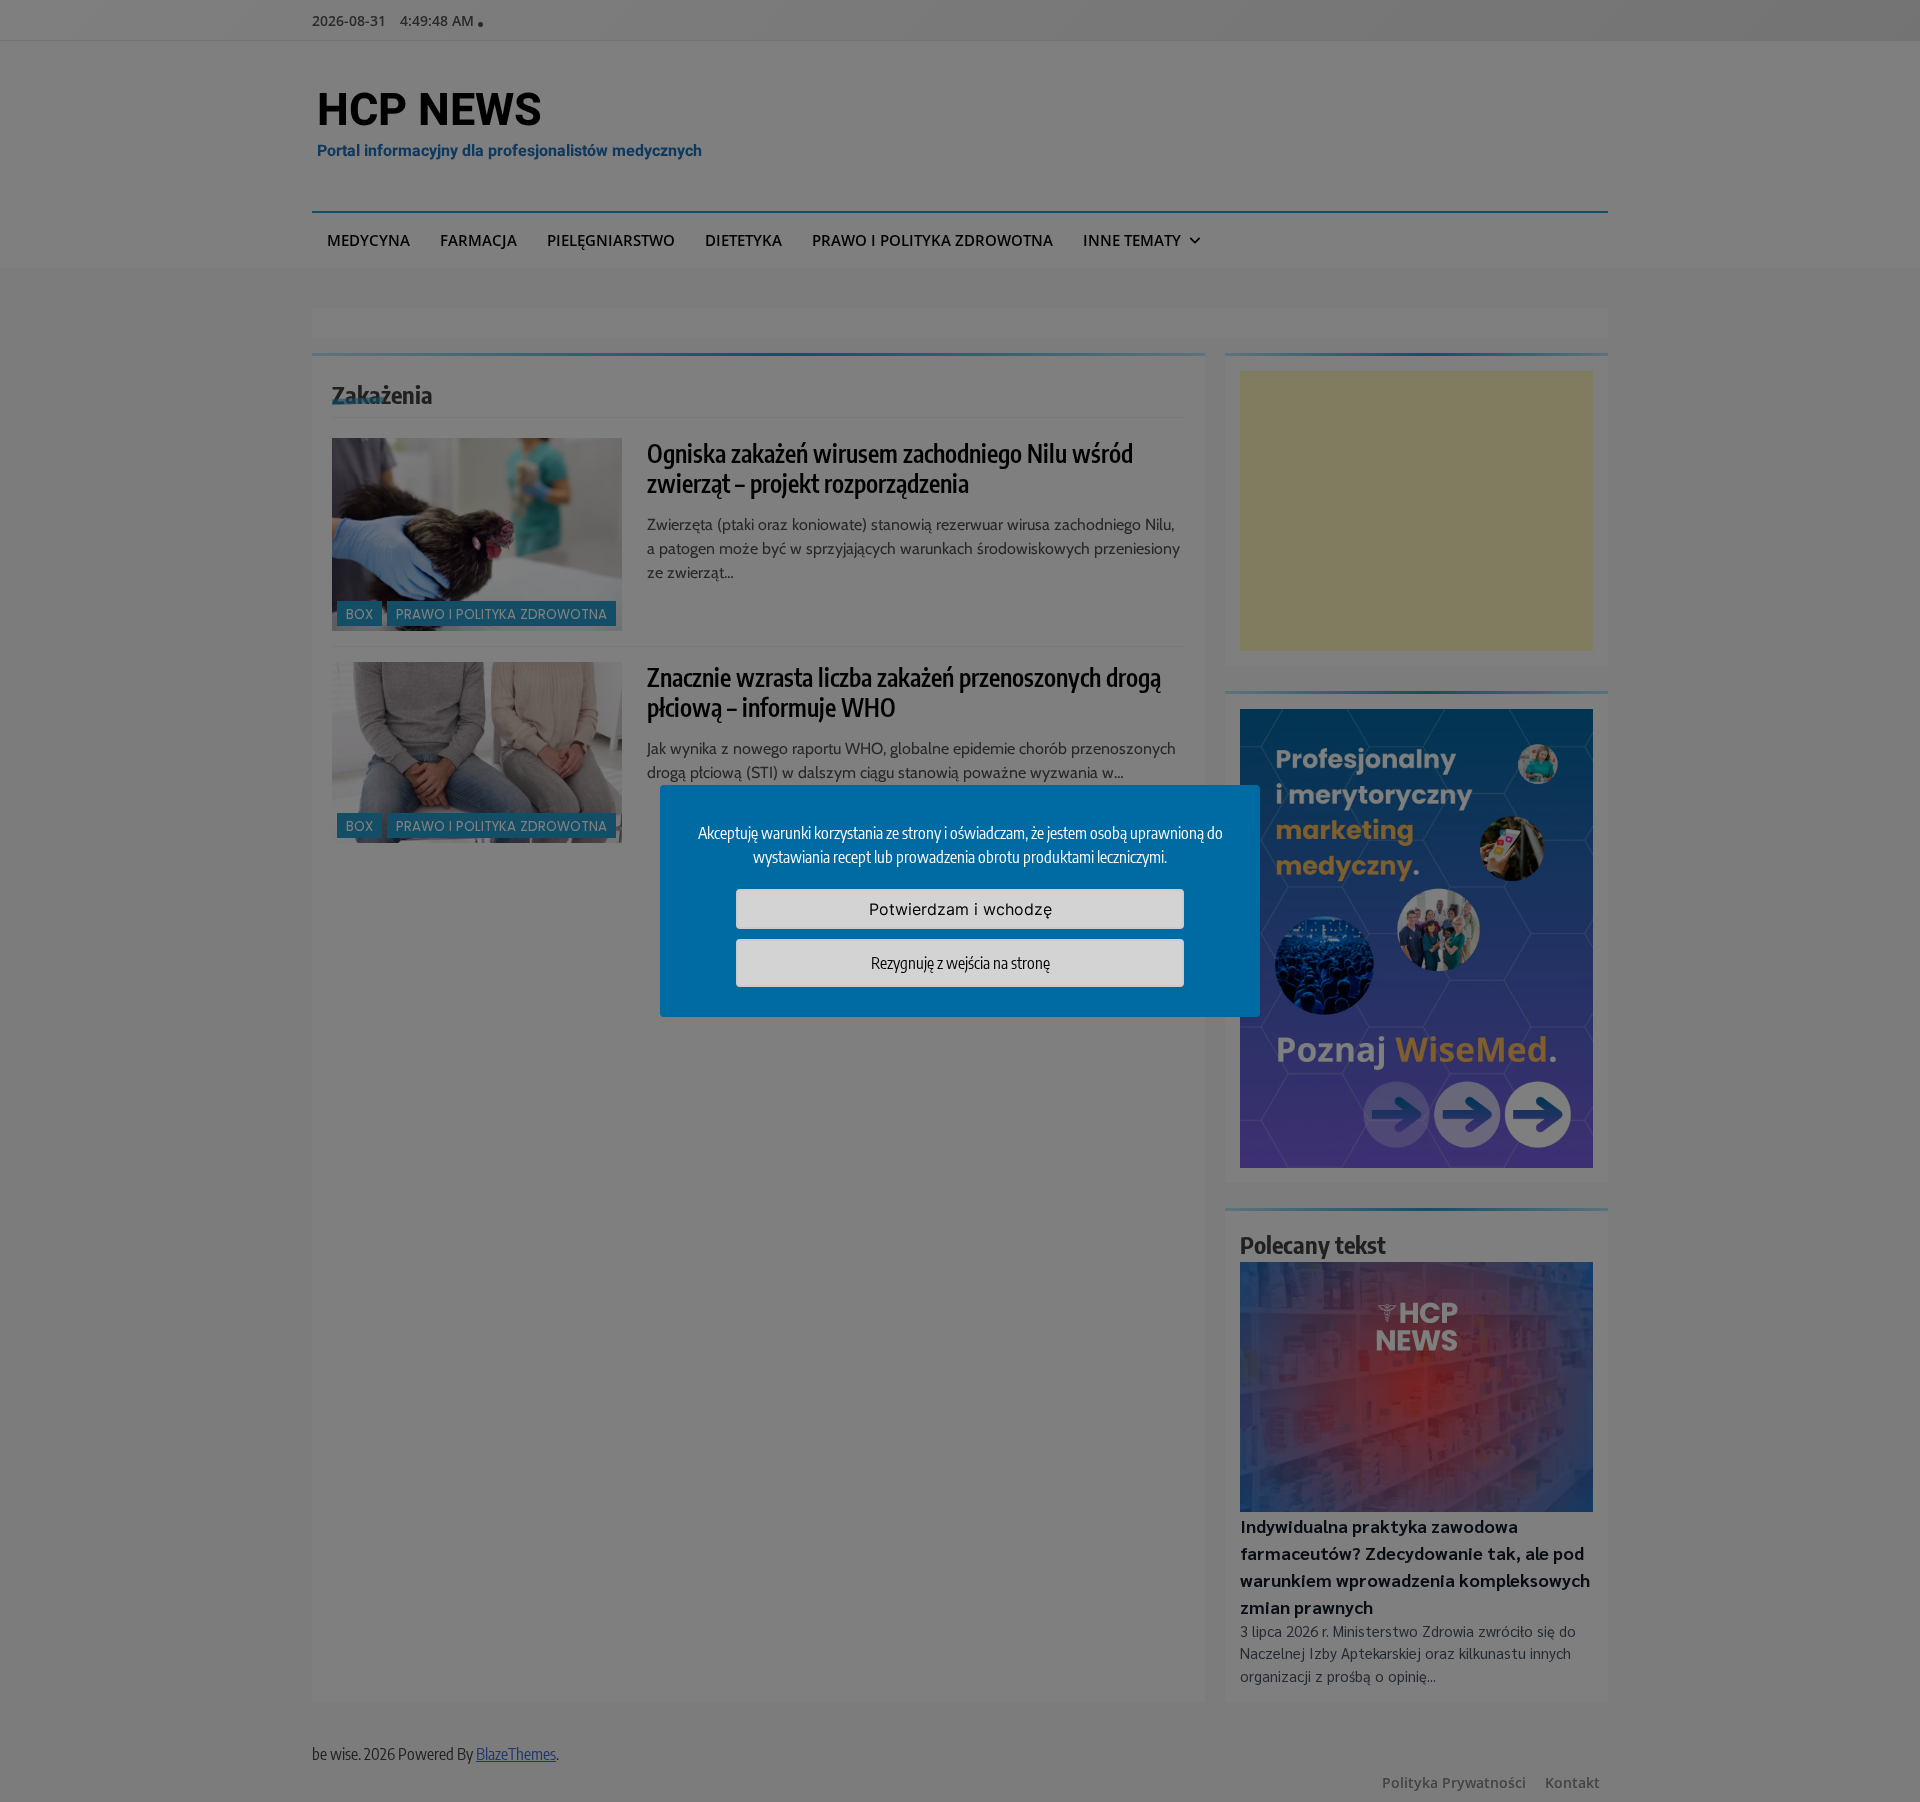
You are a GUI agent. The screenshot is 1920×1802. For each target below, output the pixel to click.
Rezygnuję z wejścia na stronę (960, 963)
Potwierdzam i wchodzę (960, 909)
